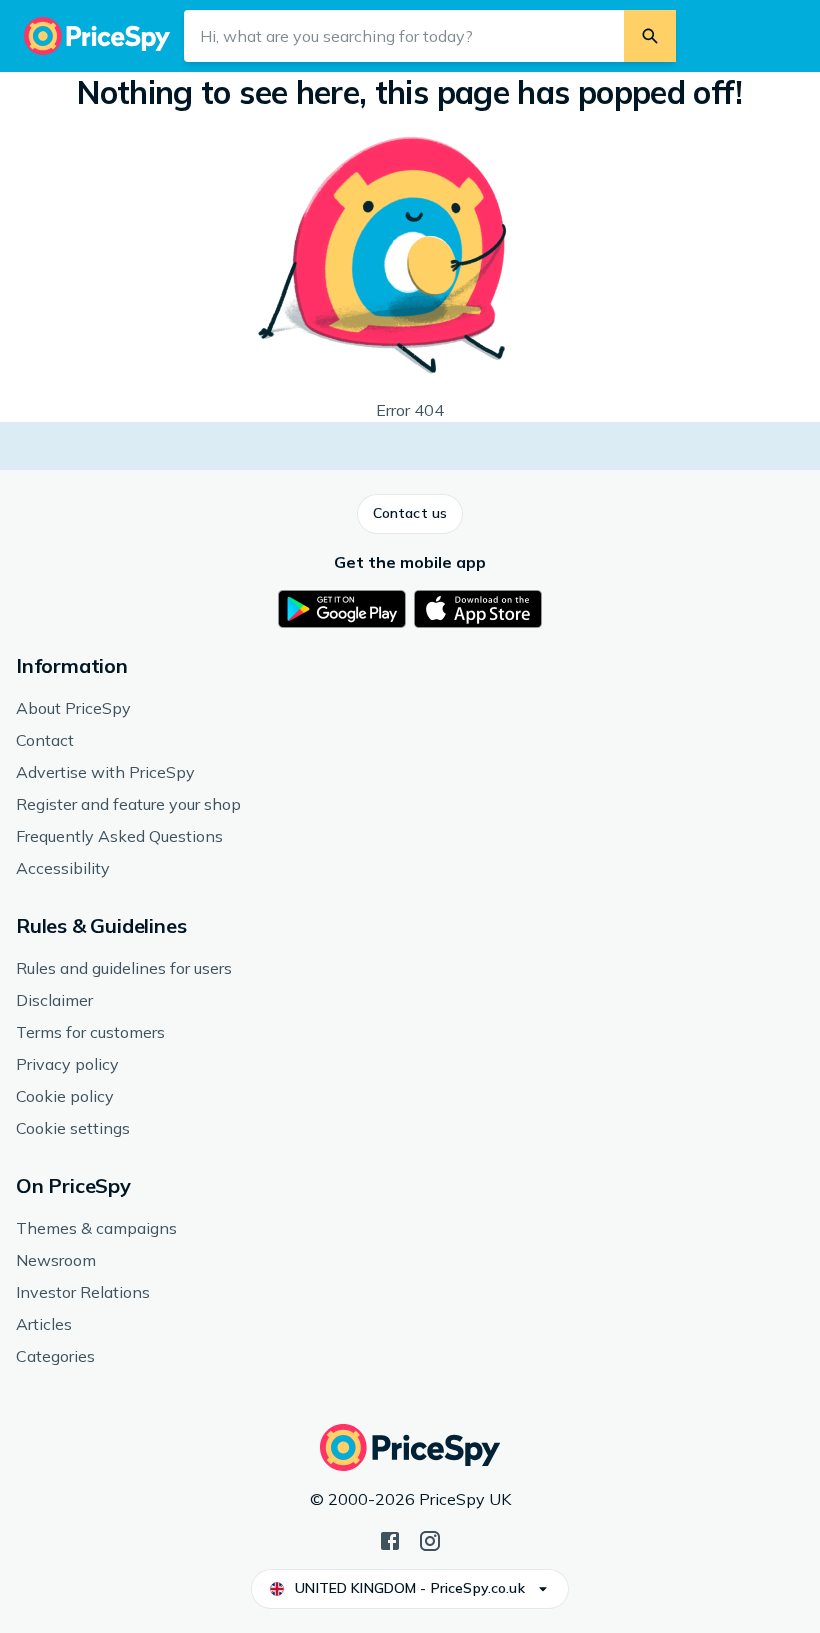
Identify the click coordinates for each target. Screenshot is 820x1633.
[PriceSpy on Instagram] (430, 1539)
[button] (410, 514)
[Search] (650, 36)
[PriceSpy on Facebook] (390, 1539)
